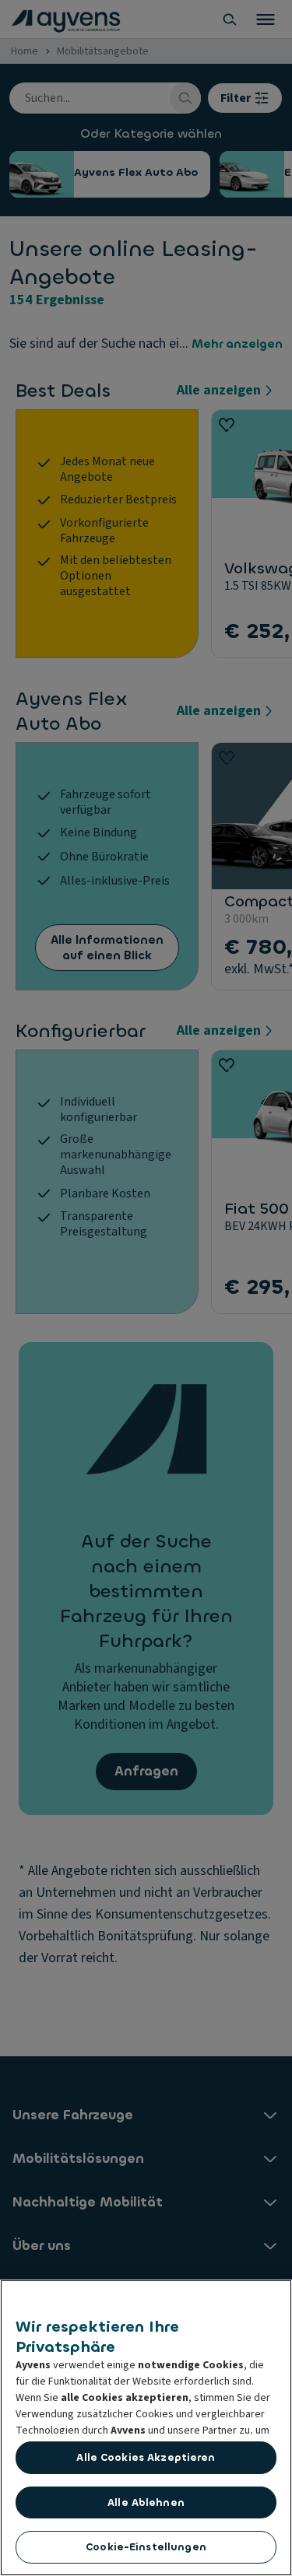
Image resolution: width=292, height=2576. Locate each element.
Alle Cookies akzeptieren (146, 2457)
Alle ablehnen (146, 2502)
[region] (146, 2428)
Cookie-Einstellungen (146, 2547)
